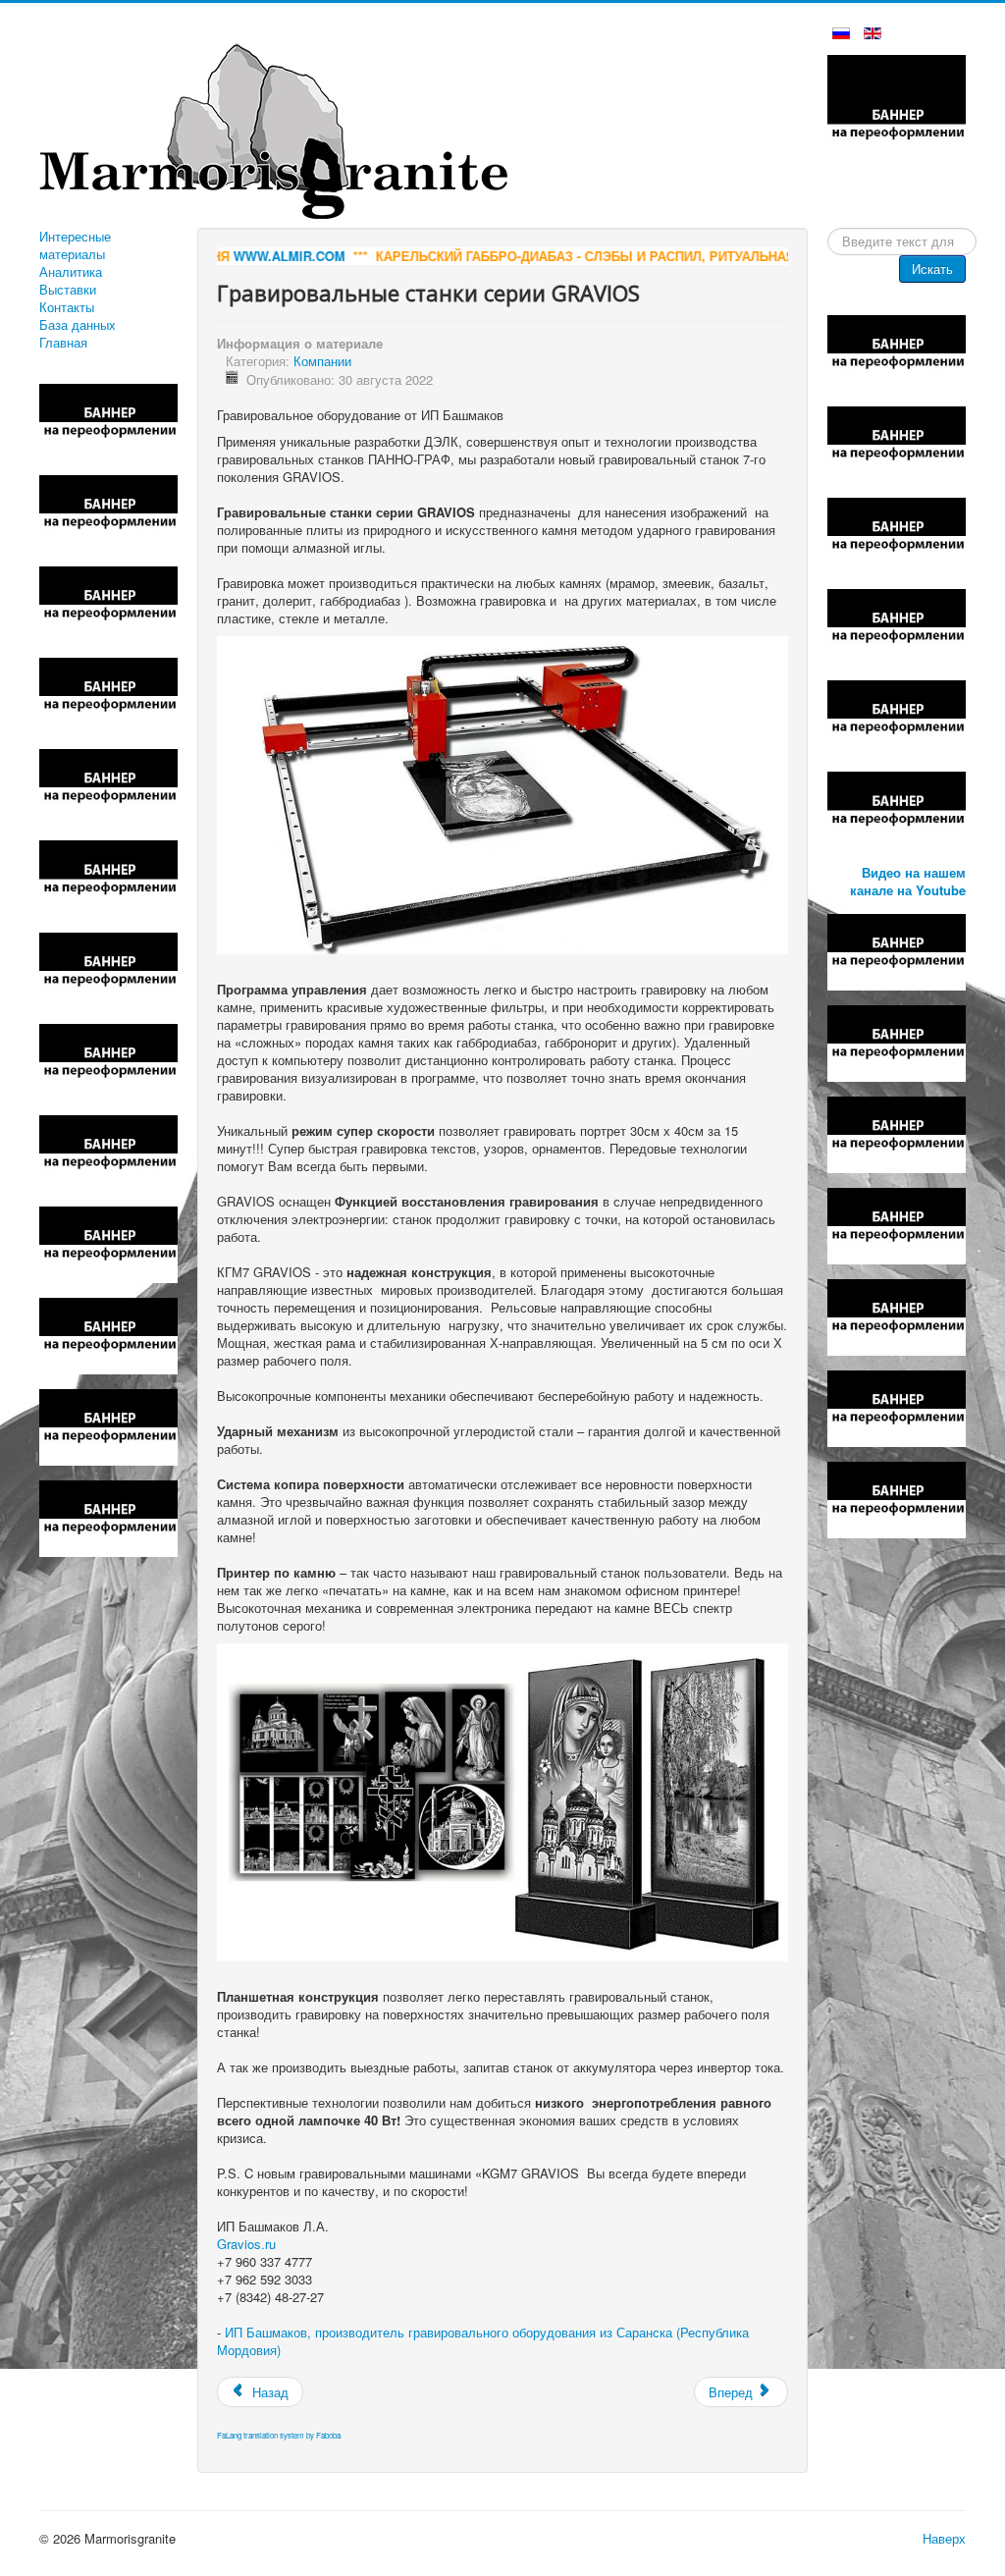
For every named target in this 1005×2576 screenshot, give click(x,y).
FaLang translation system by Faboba (279, 2435)
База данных (78, 325)
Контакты (67, 307)
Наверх (944, 2538)
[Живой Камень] (897, 808)
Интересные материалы (75, 245)
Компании (322, 361)
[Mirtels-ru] (108, 1425)
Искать (932, 268)
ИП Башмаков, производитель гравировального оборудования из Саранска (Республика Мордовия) (483, 2341)
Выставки (68, 290)
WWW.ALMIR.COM (217, 256)
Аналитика (71, 272)
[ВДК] (108, 786)
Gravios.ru (246, 2244)
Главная (63, 343)
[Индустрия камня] (108, 1060)
